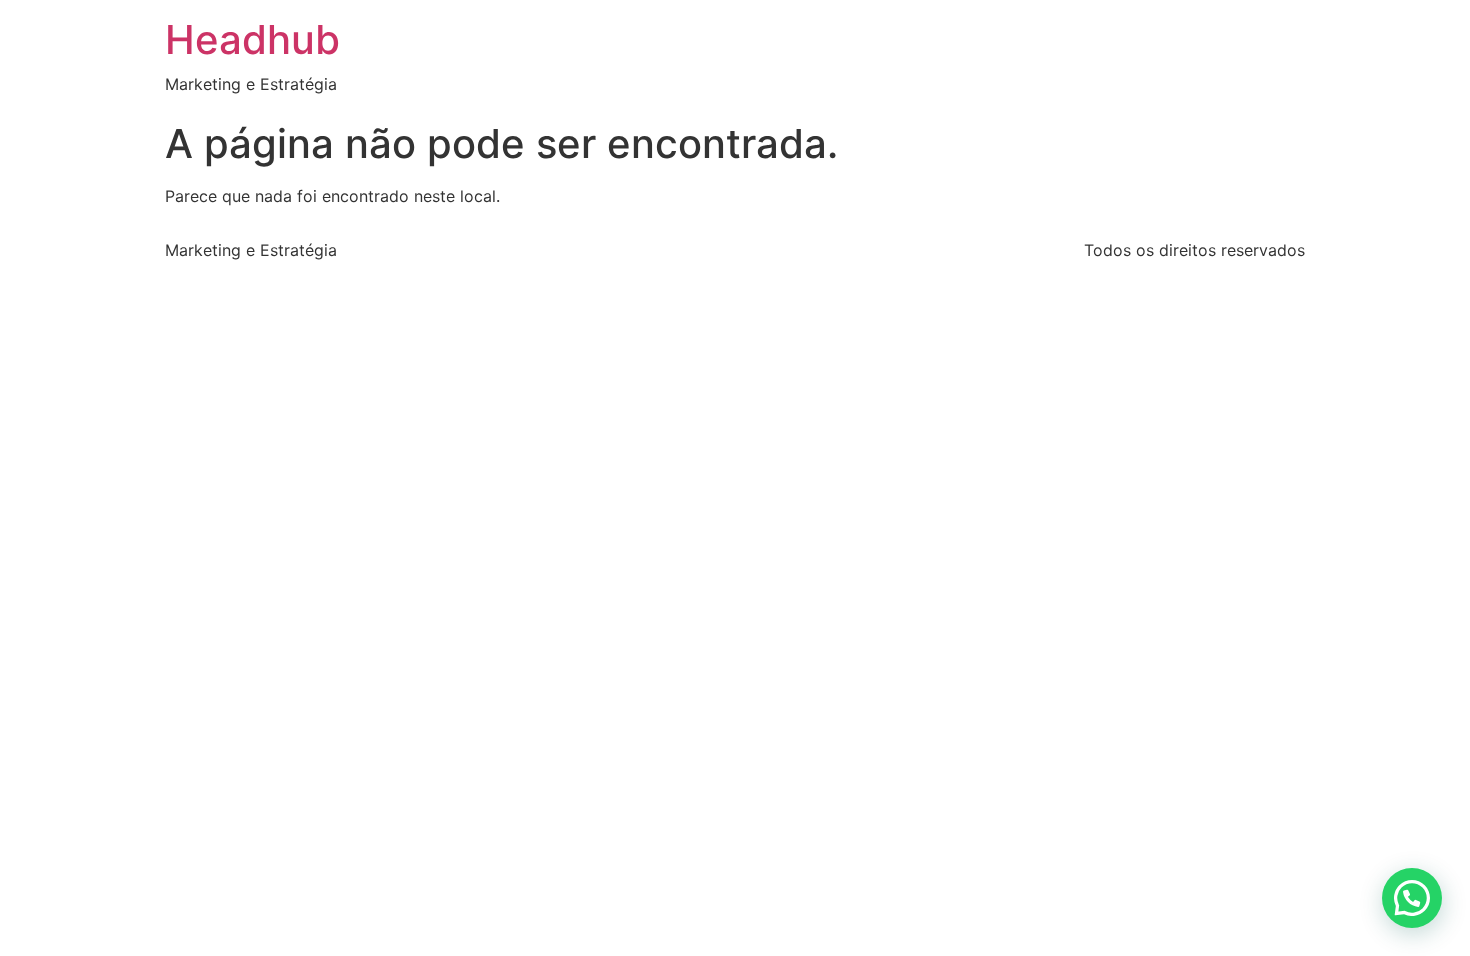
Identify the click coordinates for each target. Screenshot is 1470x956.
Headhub (252, 39)
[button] (1412, 898)
